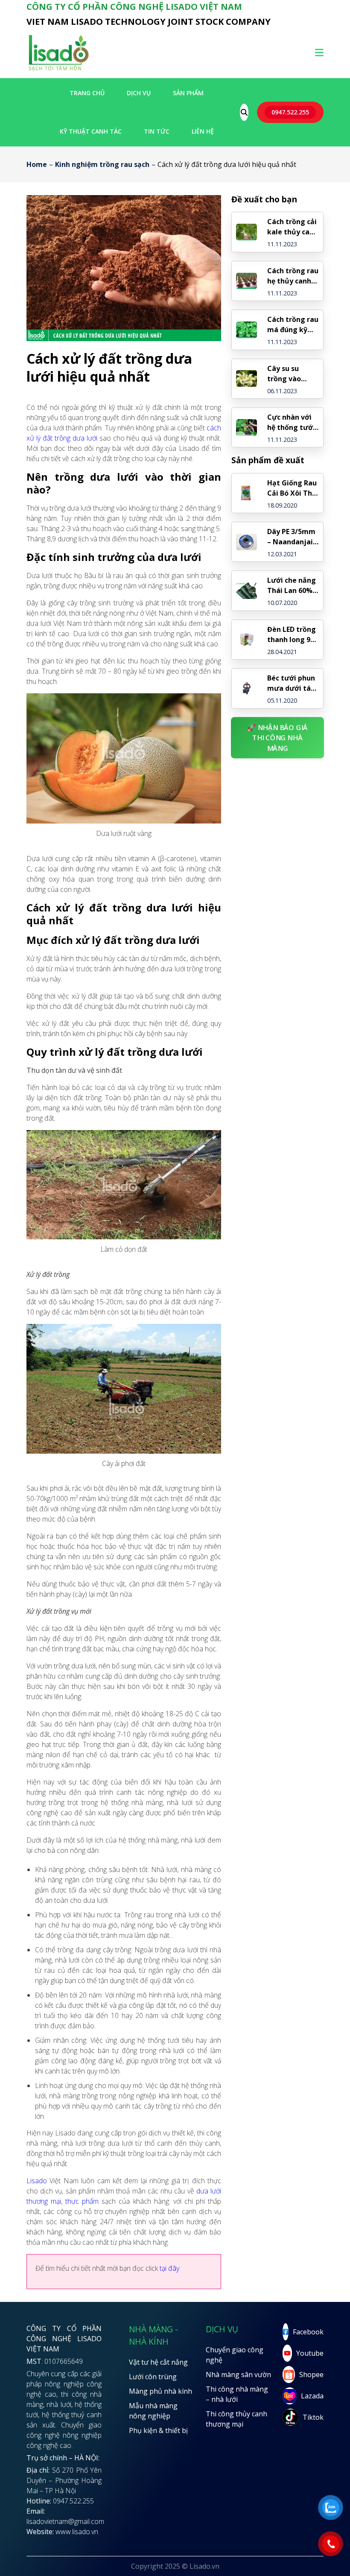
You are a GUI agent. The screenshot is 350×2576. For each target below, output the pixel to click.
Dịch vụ (139, 93)
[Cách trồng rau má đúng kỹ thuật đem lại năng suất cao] (246, 330)
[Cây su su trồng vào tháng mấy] (246, 378)
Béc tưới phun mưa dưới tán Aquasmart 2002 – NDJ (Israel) (291, 683)
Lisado (37, 2181)
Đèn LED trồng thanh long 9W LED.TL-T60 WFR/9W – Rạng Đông (292, 635)
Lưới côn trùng (153, 2377)
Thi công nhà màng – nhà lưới (237, 2394)
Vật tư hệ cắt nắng (158, 2362)
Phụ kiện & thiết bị (158, 2430)
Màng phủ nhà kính (160, 2391)
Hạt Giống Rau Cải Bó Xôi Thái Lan (293, 488)
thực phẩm (82, 2201)
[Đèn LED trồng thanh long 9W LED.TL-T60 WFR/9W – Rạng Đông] (246, 640)
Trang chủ (87, 93)
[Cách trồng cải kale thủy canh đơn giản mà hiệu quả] (246, 232)
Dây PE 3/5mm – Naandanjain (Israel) (292, 537)
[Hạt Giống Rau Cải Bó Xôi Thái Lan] (246, 493)
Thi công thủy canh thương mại (236, 2419)
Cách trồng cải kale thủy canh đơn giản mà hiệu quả (293, 227)
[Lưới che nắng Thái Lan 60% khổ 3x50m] (246, 591)
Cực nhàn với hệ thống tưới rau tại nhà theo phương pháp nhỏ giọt (291, 422)
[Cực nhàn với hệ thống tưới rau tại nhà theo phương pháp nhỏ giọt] (246, 428)
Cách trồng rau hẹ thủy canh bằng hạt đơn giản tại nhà (293, 276)
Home (37, 164)
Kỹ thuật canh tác (91, 131)
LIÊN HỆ (203, 131)
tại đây (169, 2268)
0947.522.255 (290, 112)
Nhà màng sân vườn (238, 2374)
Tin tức (157, 131)
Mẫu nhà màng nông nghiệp (153, 2411)
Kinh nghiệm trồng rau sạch (102, 164)
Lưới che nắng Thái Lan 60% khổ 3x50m (292, 586)
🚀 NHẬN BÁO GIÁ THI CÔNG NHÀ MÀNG (277, 738)
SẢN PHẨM (188, 93)
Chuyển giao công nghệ (235, 2355)
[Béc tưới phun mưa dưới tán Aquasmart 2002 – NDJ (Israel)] (246, 688)
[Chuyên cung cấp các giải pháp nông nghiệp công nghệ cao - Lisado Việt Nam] (58, 70)
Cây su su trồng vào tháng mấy (286, 374)
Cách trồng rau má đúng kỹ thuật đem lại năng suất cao (293, 325)
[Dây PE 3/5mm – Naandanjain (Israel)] (246, 542)
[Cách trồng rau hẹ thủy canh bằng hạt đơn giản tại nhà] (246, 281)
